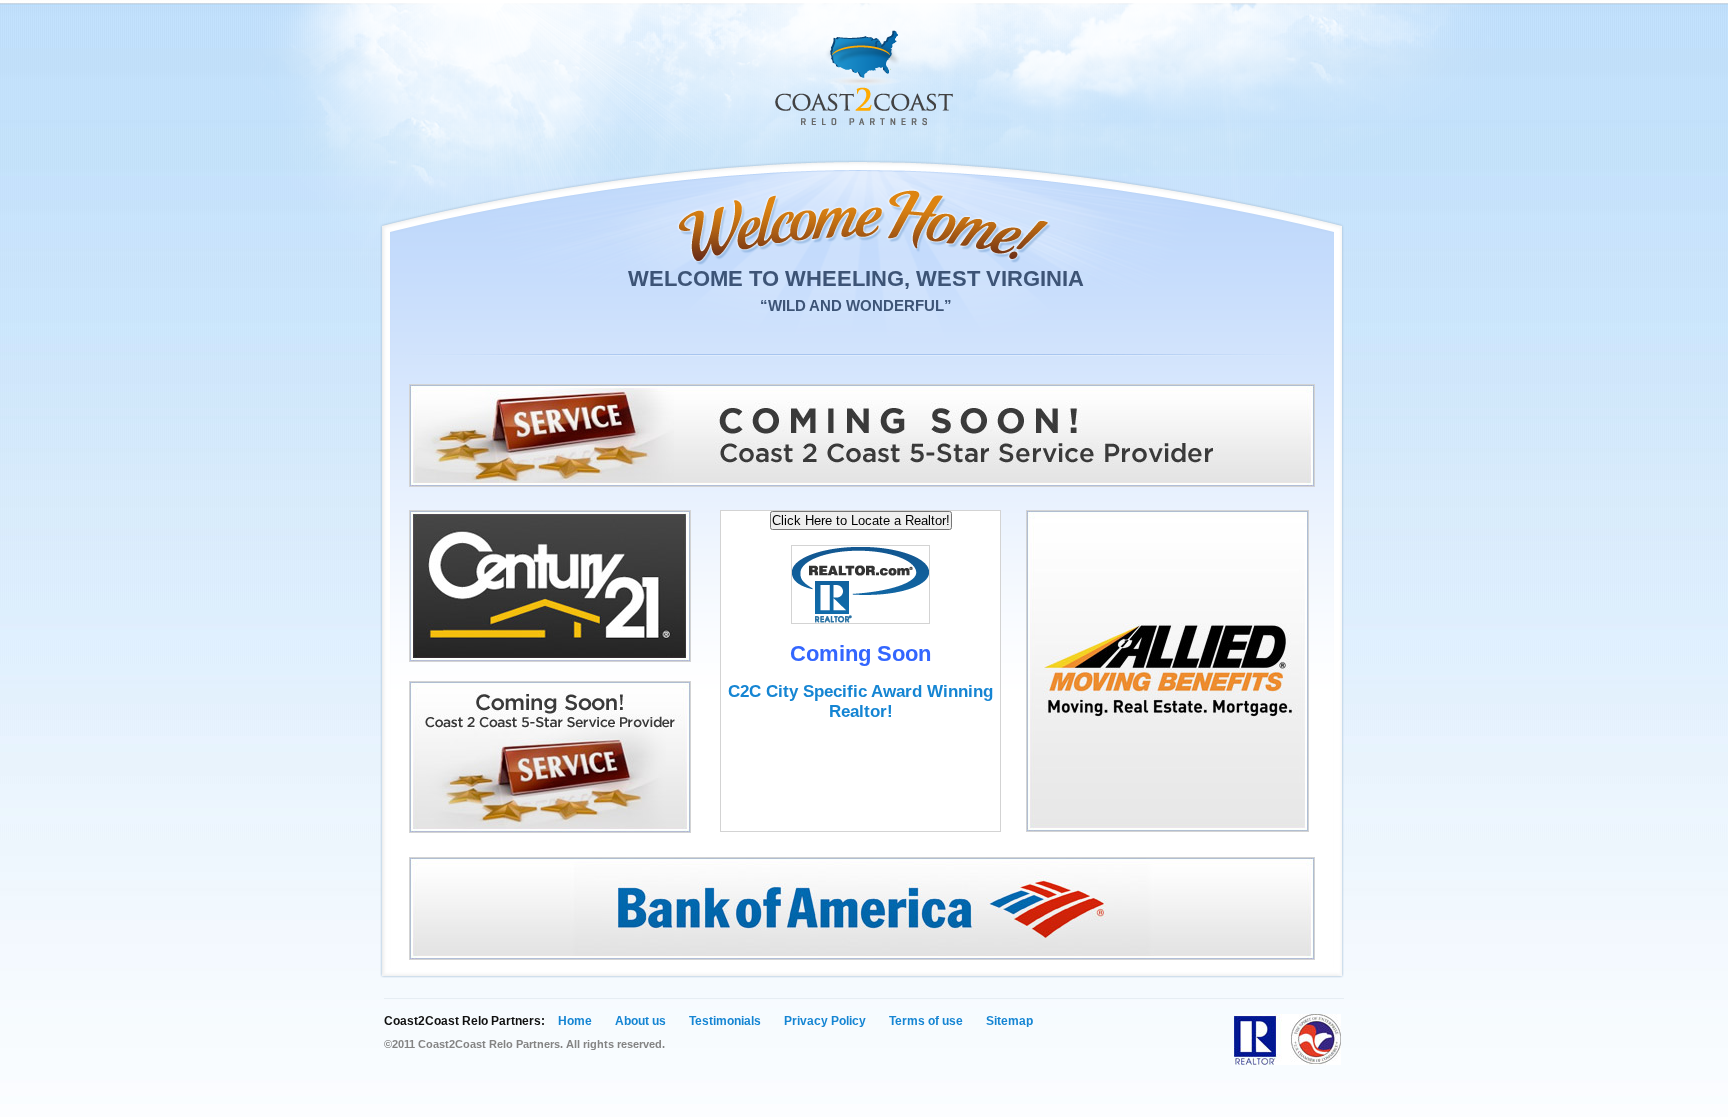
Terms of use (926, 1021)
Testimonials (725, 1021)
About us (640, 1021)
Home (575, 1021)
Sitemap (1009, 1021)
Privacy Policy (825, 1021)
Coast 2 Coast (864, 78)
